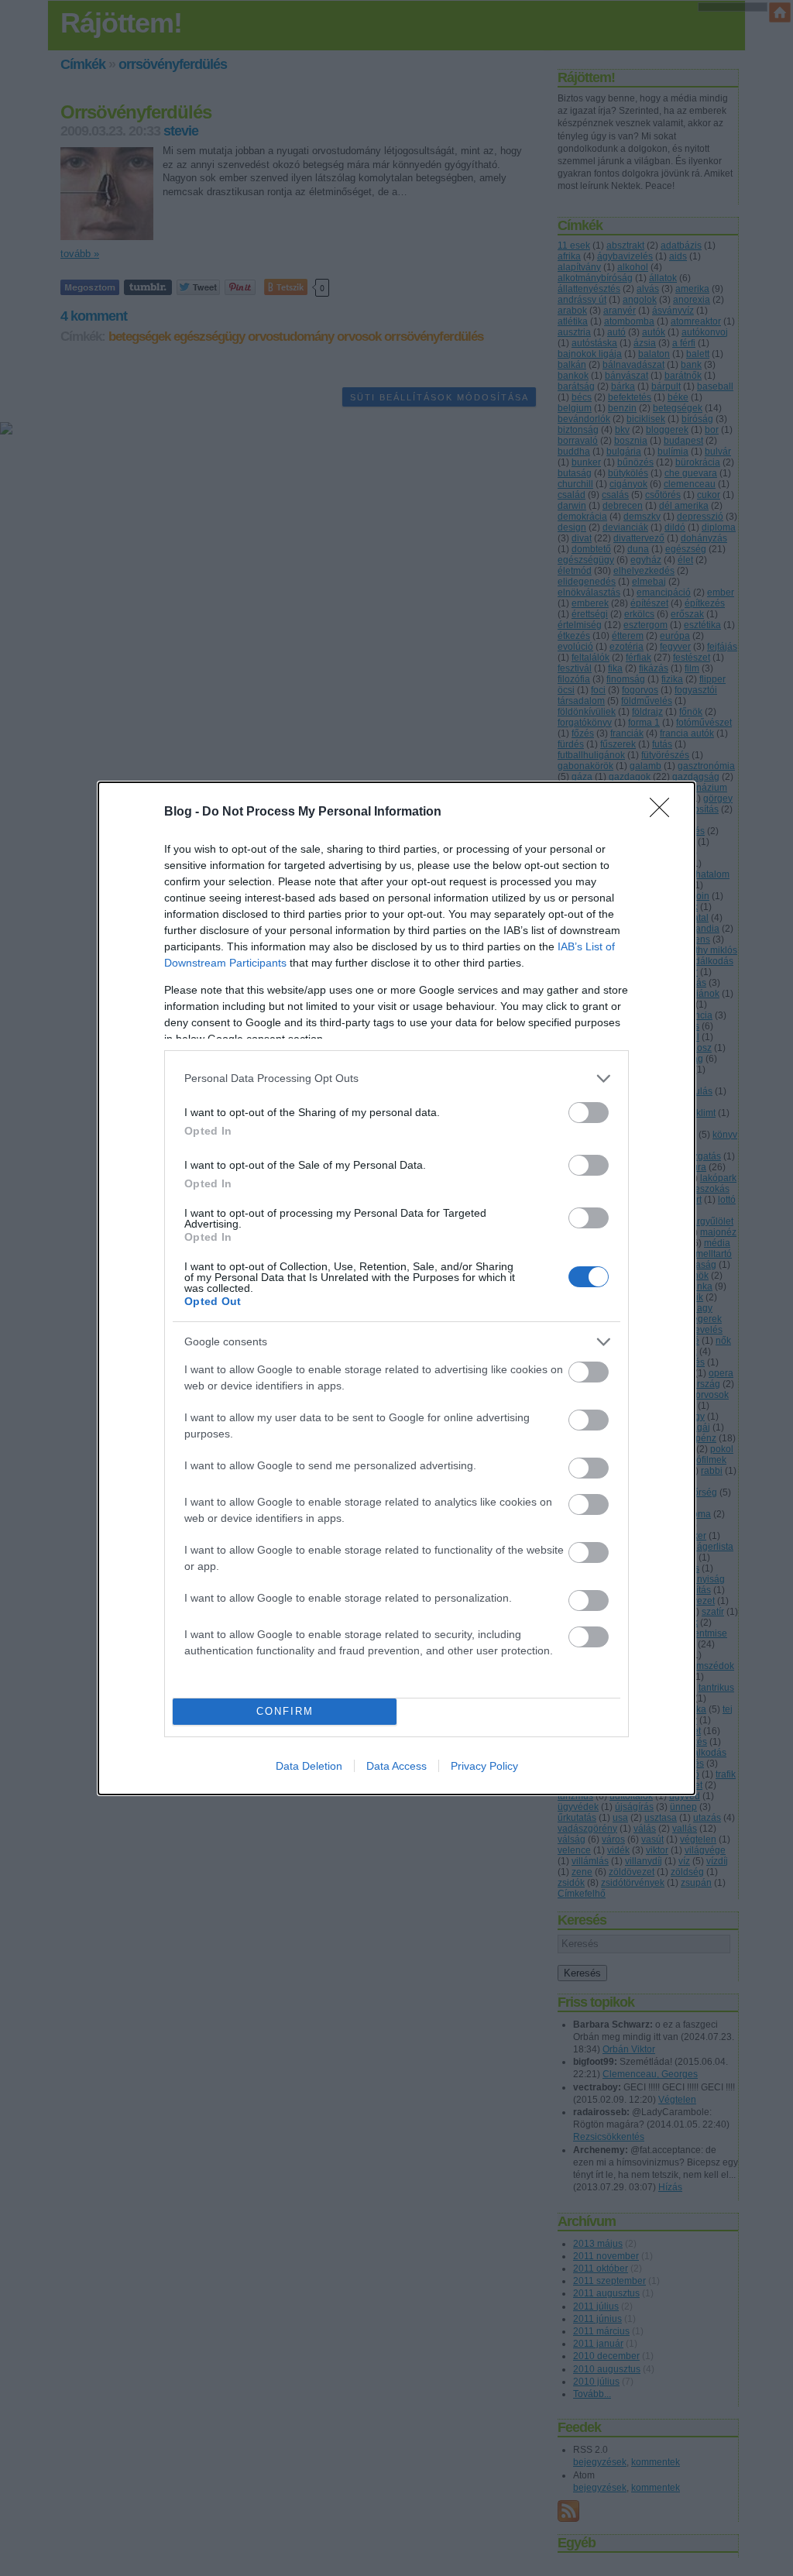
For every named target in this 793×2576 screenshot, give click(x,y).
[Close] (664, 812)
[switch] (589, 1113)
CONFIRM (285, 1711)
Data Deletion (309, 1766)
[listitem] (396, 1078)
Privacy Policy (484, 1766)
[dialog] (396, 1288)
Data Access (396, 1766)
